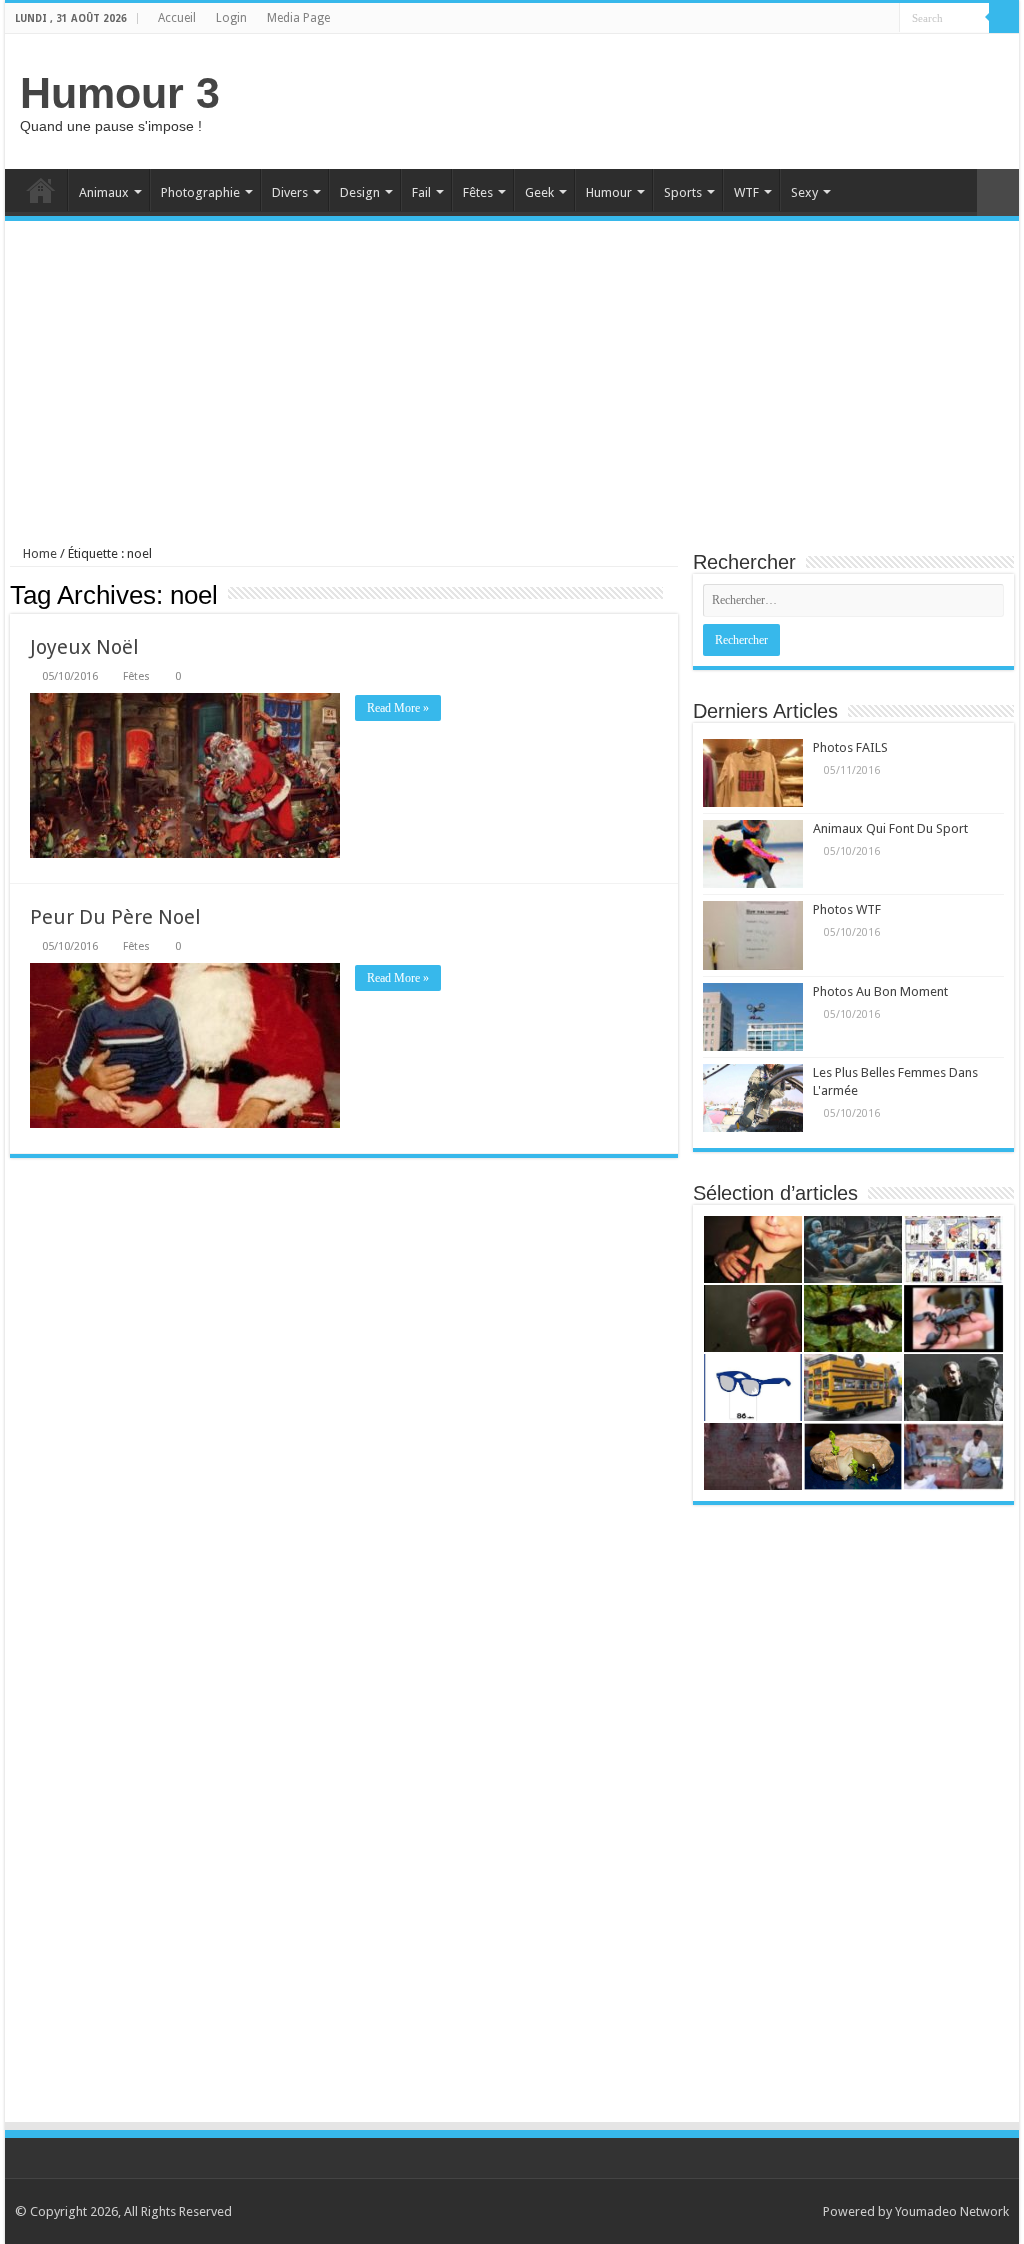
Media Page (298, 18)
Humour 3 (120, 93)
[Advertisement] (640, 99)
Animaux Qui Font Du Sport (890, 828)
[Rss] (865, 19)
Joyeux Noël (84, 647)
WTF (746, 192)
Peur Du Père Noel (115, 917)
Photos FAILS (850, 747)
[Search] (1004, 18)
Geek (539, 192)
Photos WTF (847, 909)
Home (41, 190)
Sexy (804, 192)
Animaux (104, 192)
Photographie (200, 192)
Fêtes (478, 192)
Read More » (398, 708)
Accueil (177, 18)
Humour (609, 192)
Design (360, 192)
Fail (421, 192)
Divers (290, 192)
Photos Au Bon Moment (880, 991)
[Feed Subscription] (672, 594)
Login (231, 18)
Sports (683, 192)
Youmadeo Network (952, 2211)
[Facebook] (884, 19)
